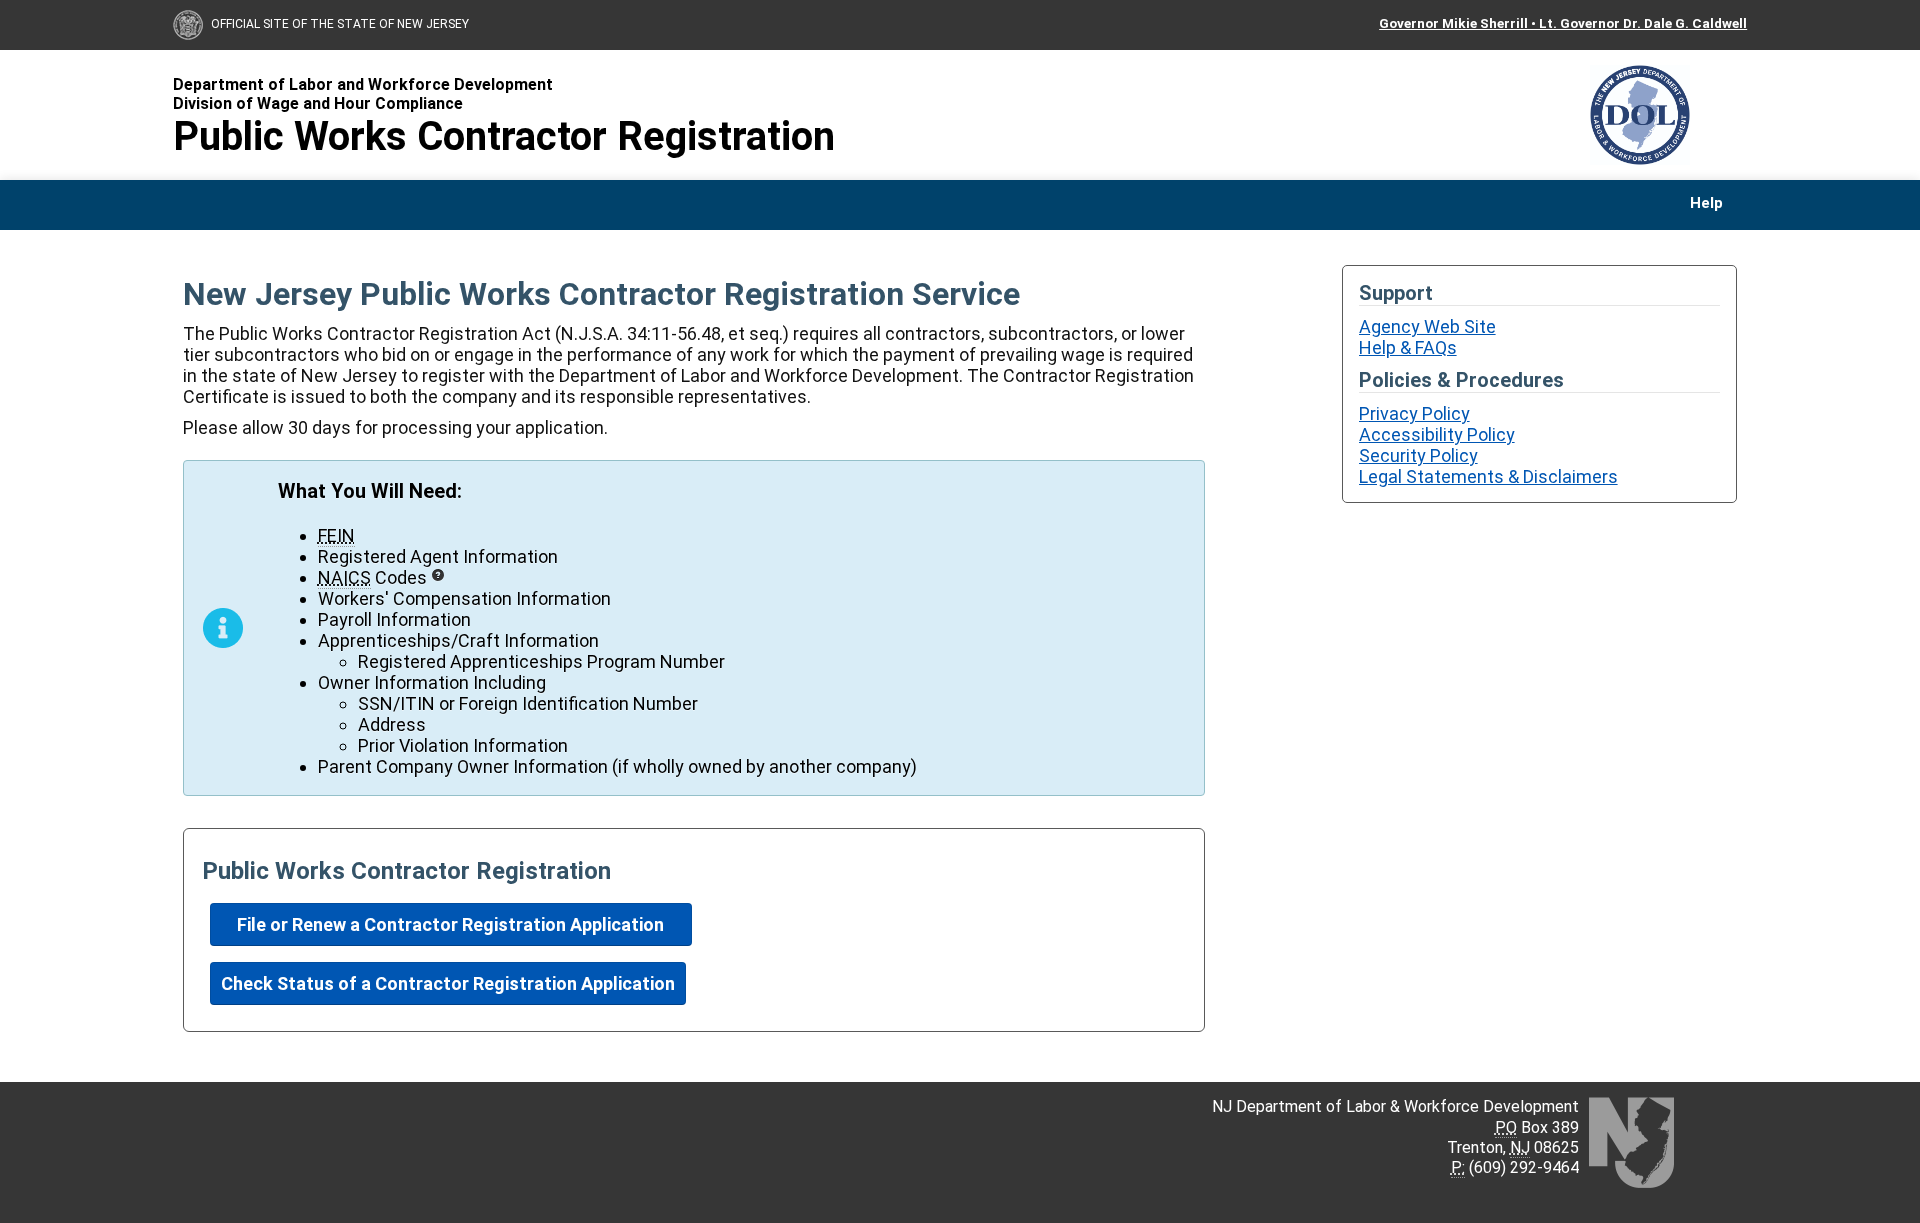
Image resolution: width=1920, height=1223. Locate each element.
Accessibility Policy (1437, 434)
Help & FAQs (1408, 347)
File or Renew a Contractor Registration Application (450, 924)
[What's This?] (438, 575)
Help (1706, 203)
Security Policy (1418, 455)
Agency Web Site (1427, 326)
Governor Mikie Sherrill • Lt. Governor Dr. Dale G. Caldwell (1563, 23)
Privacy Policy (1414, 413)
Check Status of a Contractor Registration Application (448, 983)
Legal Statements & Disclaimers (1488, 476)
